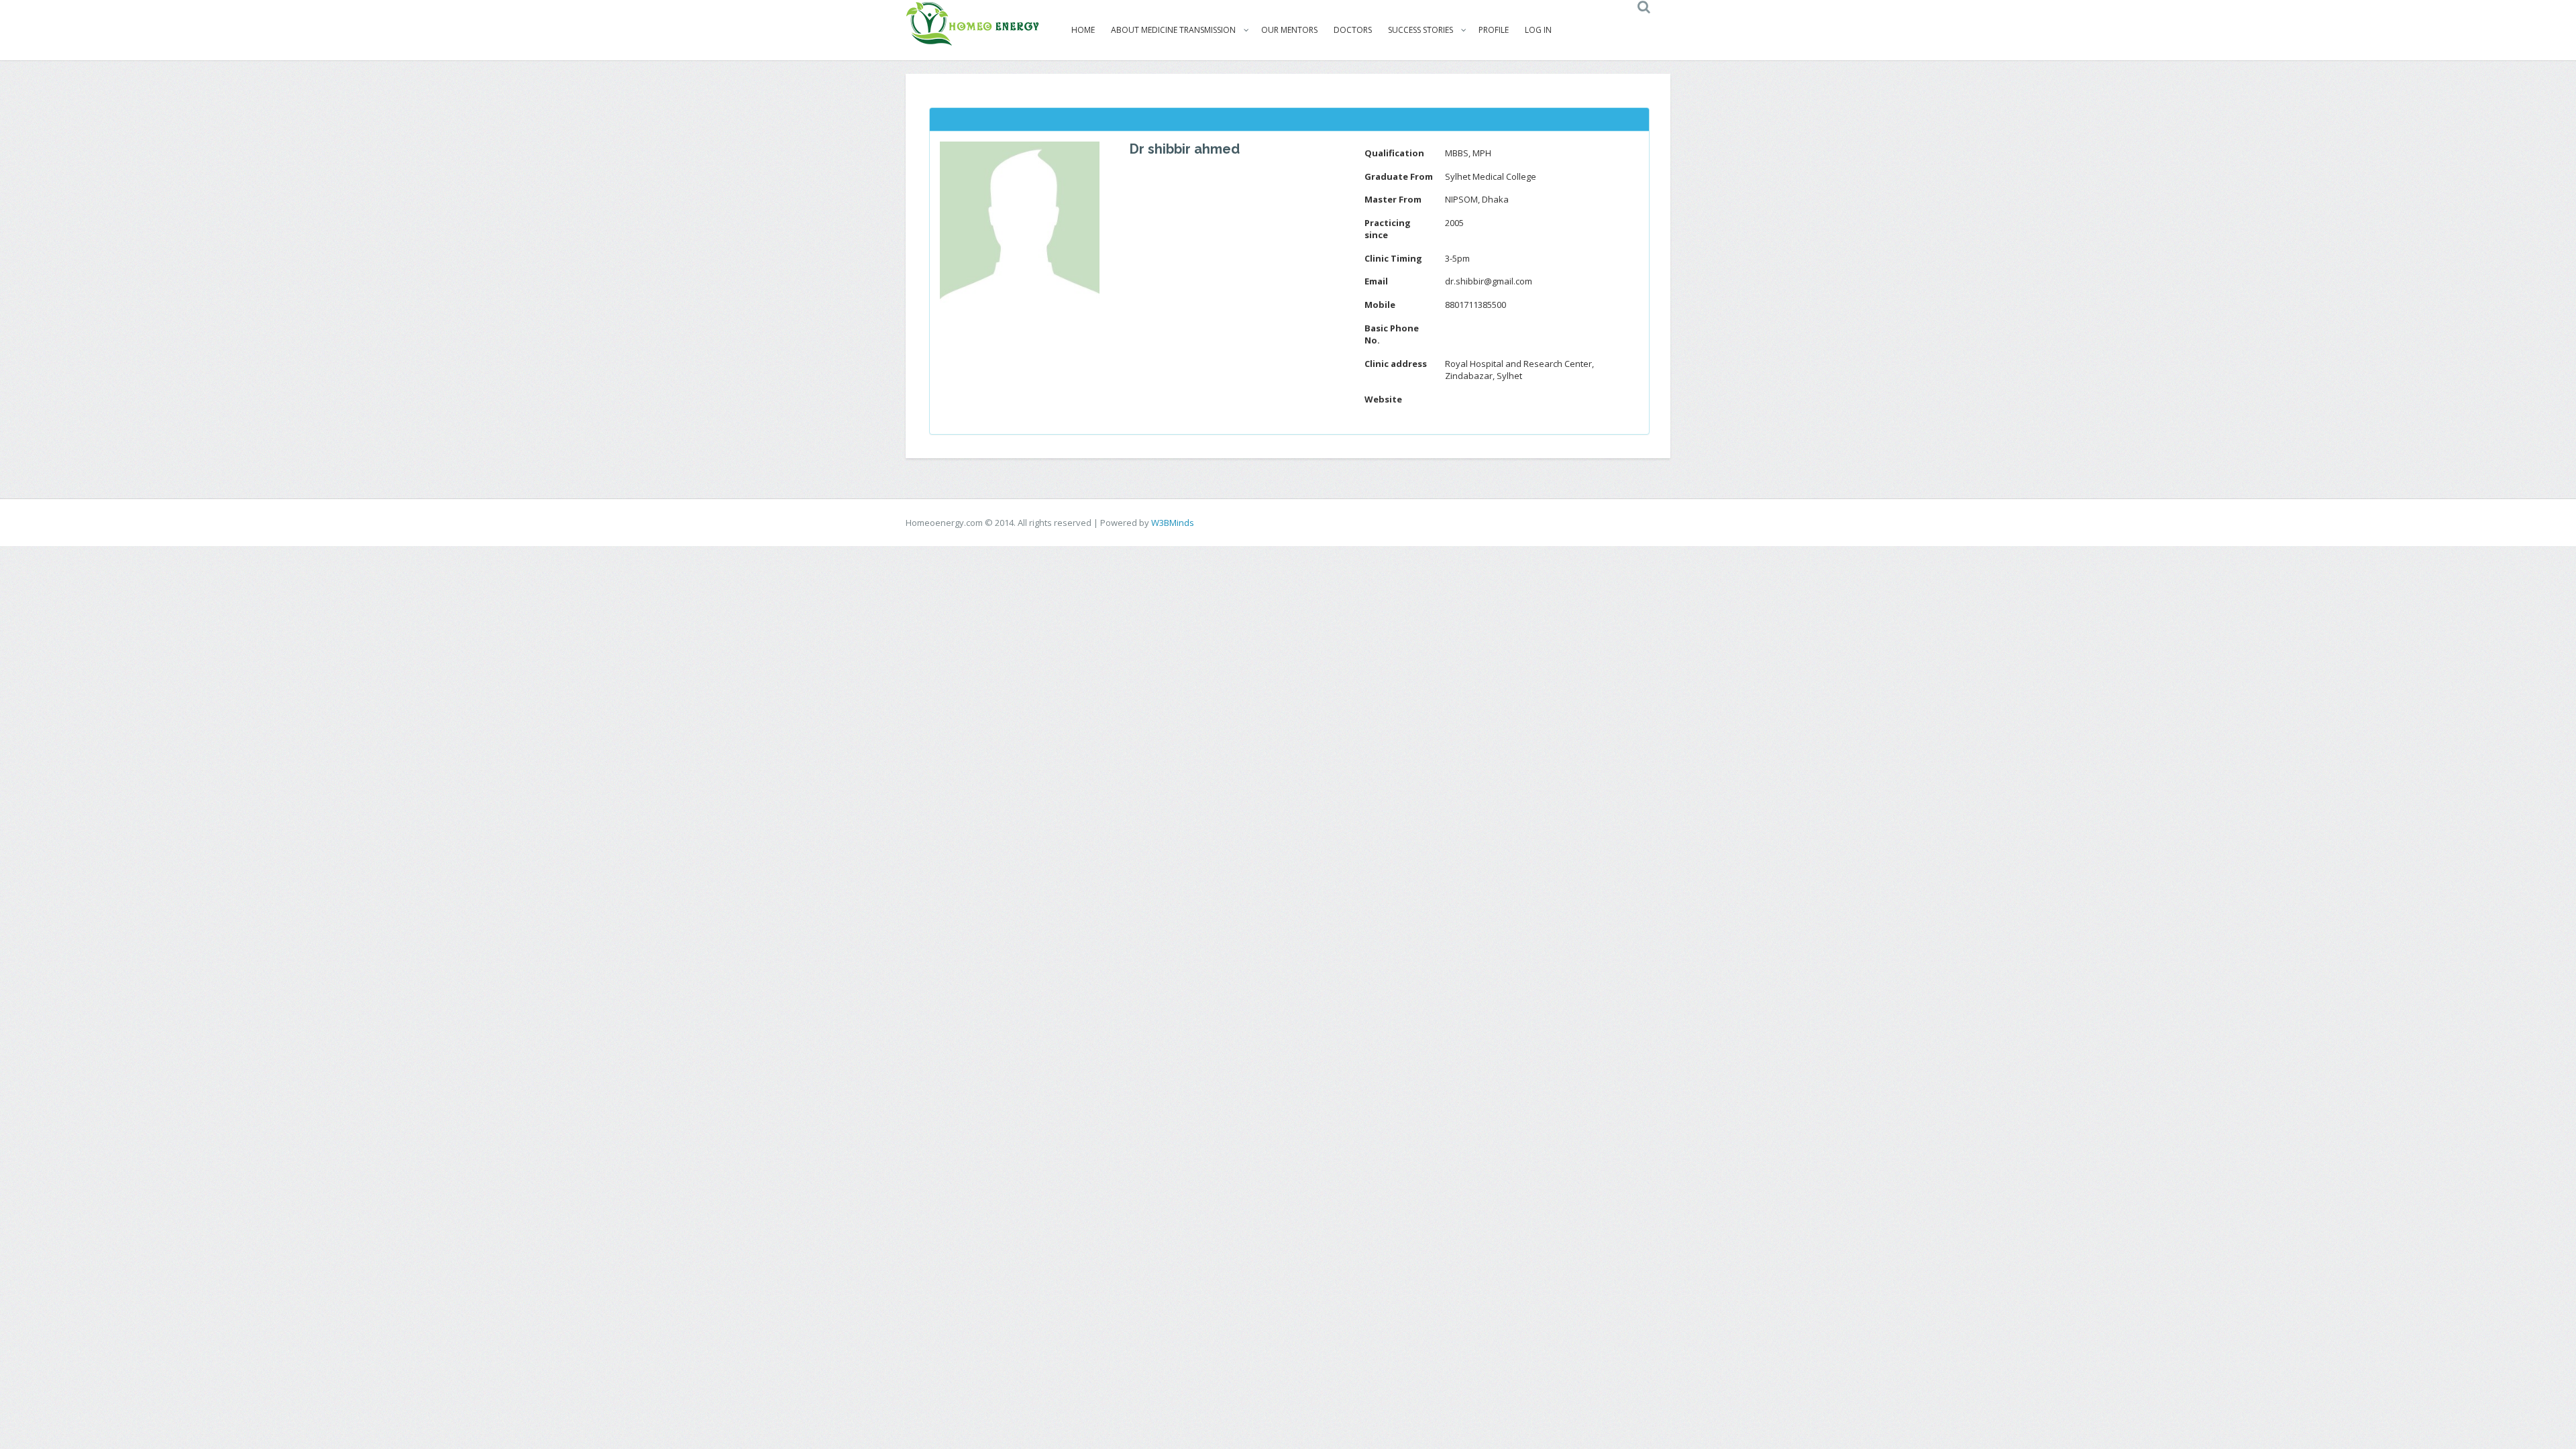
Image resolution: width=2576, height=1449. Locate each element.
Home (1083, 30)
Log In (1538, 30)
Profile (1494, 30)
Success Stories (1420, 30)
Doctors (1353, 30)
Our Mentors (1289, 30)
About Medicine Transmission (1173, 30)
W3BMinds (1173, 523)
